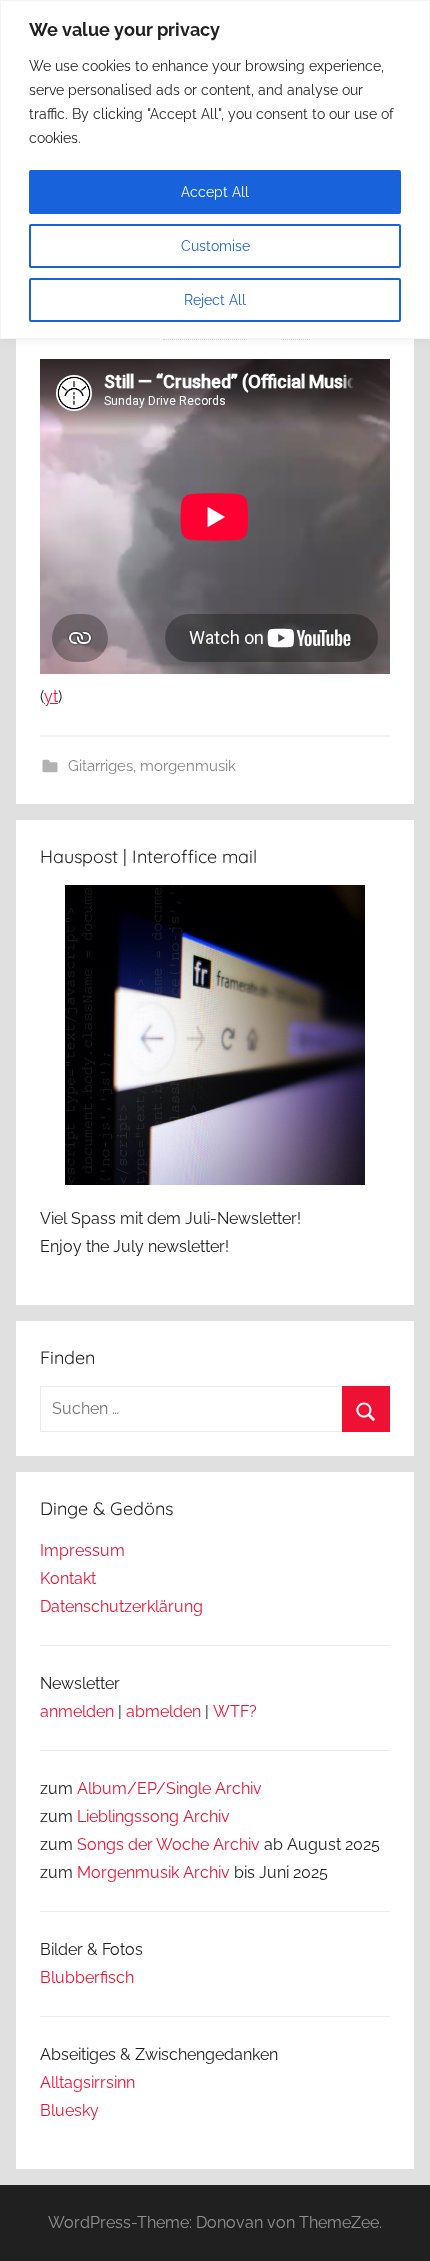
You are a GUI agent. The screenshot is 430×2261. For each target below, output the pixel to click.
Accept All (215, 192)
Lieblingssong (128, 1816)
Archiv (206, 1816)
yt (51, 696)
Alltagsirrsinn (87, 2082)
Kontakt (68, 1578)
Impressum (82, 1550)
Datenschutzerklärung (121, 1606)
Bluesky (69, 2110)
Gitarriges (100, 766)
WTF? (235, 1711)
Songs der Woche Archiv (168, 1844)
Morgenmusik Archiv (153, 1872)
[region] (215, 169)
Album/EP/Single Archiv (169, 1788)
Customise (215, 246)
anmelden (77, 1711)
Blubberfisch (87, 1977)
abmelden (163, 1711)
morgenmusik (188, 766)
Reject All (215, 300)
